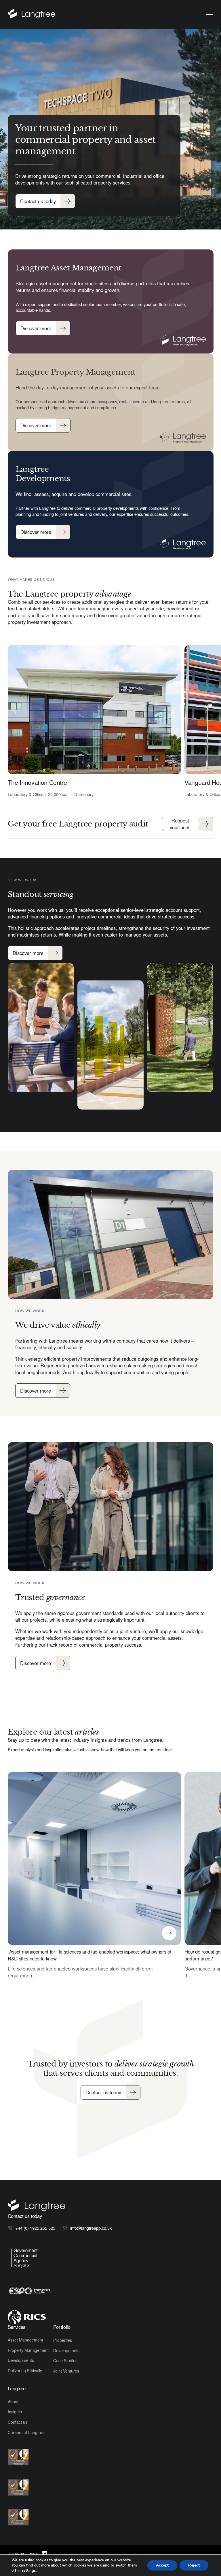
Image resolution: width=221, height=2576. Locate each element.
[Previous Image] (17, 710)
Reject (194, 2565)
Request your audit (180, 824)
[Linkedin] (44, 2553)
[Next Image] (204, 710)
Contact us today (38, 201)
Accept (162, 2565)
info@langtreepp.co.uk (91, 2228)
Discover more (36, 328)
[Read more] (38, 14)
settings (29, 2571)
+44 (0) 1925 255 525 (35, 2228)
